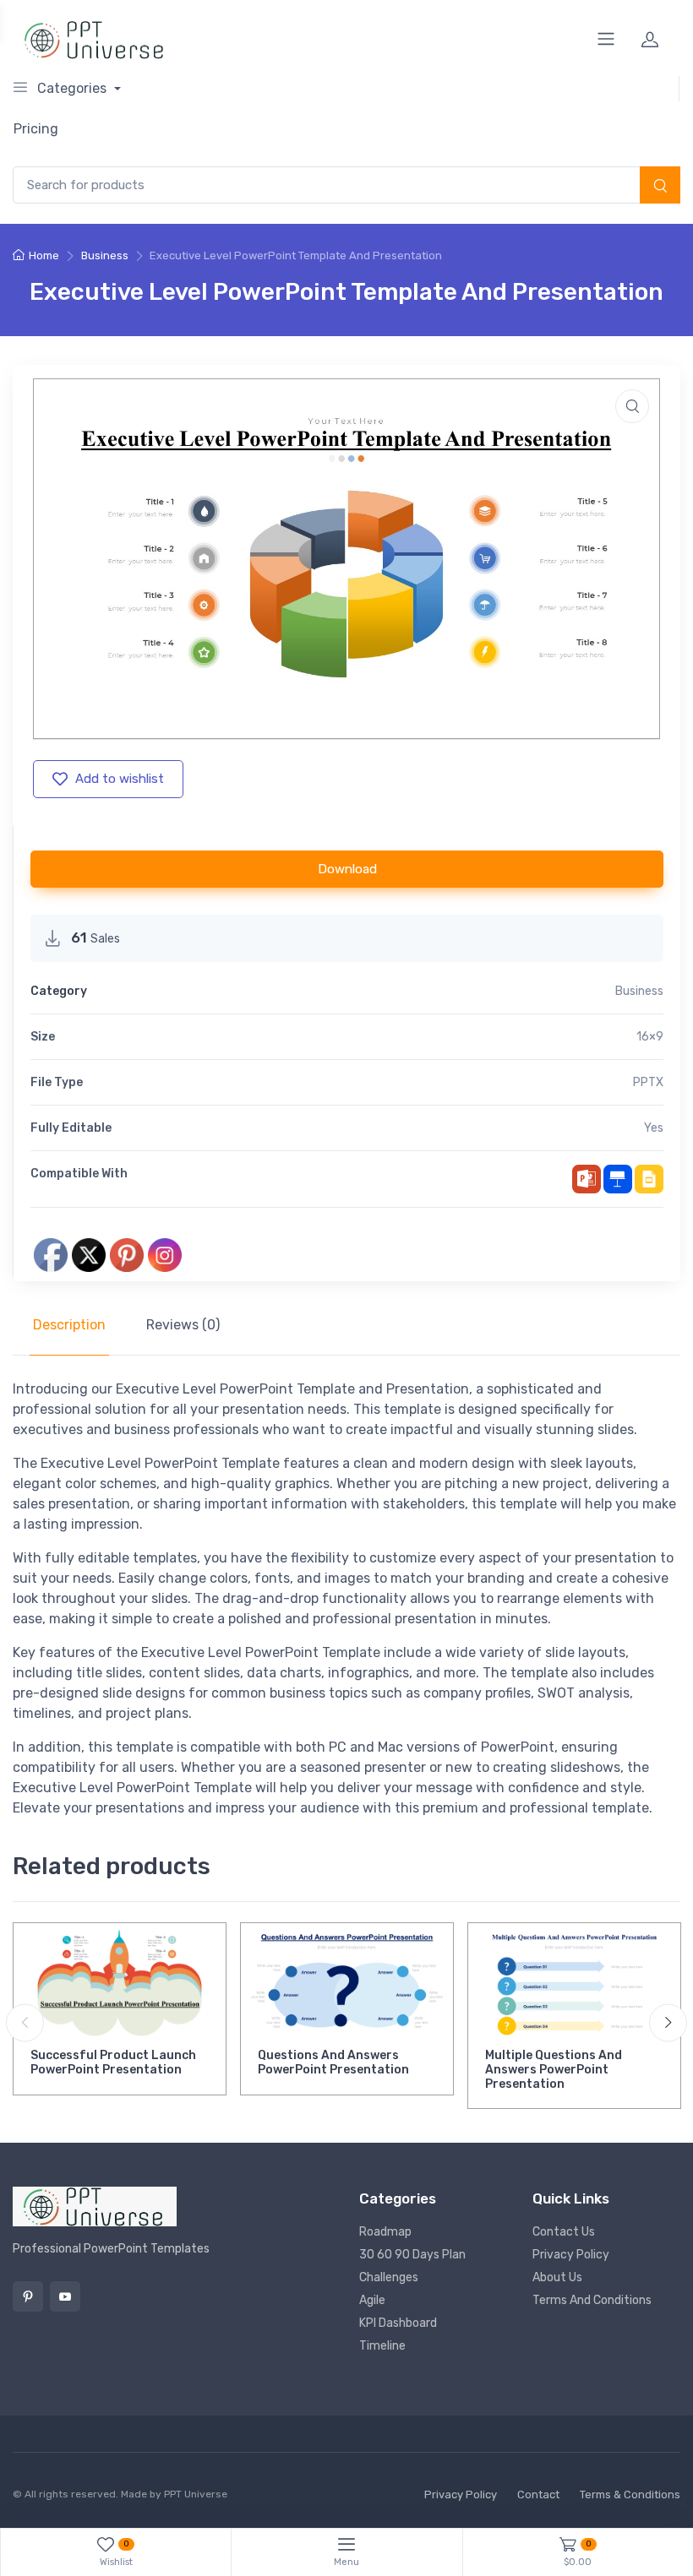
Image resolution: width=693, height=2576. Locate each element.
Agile (372, 2300)
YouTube (65, 2296)
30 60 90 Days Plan (412, 2255)
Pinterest (28, 2296)
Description (69, 1325)
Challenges (389, 2277)
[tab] (69, 1325)
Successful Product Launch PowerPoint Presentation (113, 2062)
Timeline (382, 2346)
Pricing (36, 129)
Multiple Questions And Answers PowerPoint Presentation (554, 2070)
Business (105, 255)
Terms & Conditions (630, 2494)
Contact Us (564, 2232)
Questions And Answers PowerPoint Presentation (333, 2062)
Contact (538, 2494)
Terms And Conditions (592, 2300)
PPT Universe (196, 2494)
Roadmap (385, 2232)
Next (668, 2022)
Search (660, 187)
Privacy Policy (571, 2255)
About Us (557, 2277)
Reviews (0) (183, 1325)
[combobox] (346, 185)
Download (347, 869)
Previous (25, 2022)
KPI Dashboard (398, 2323)
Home (44, 255)
